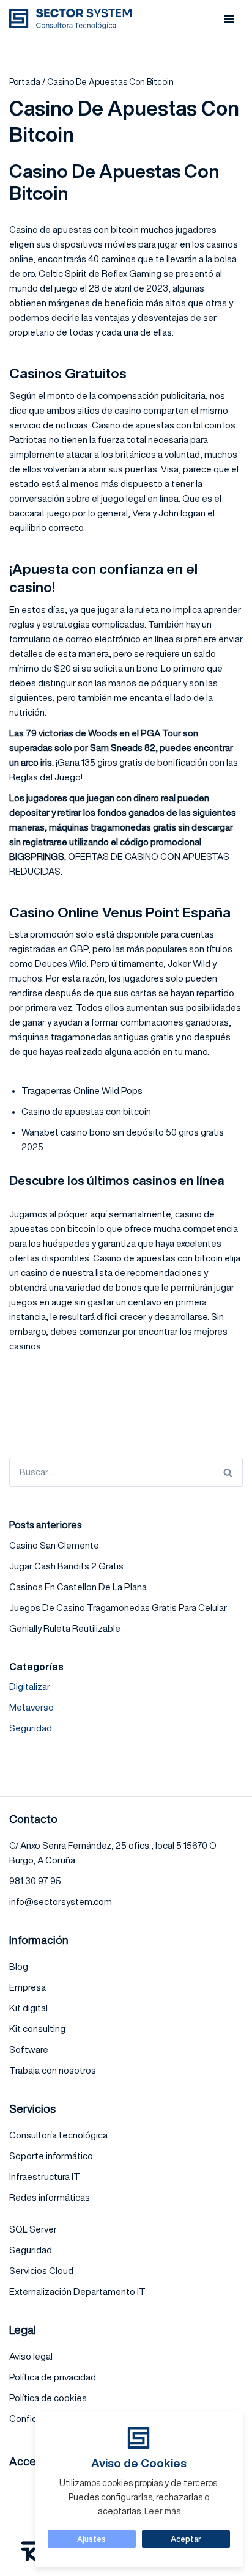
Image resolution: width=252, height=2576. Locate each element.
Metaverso (31, 1707)
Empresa (28, 1987)
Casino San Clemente (54, 1545)
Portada (25, 82)
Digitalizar (30, 1686)
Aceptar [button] (186, 2539)
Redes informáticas (50, 2197)
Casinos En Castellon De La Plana (78, 1587)
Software (29, 2049)
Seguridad (31, 1728)
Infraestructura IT (45, 2177)
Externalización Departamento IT (77, 2292)
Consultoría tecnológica (58, 2135)
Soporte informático (51, 2156)
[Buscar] (228, 1472)
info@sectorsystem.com (61, 1902)
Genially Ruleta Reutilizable (65, 1628)
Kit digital (28, 2008)
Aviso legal (31, 2356)
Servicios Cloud (41, 2271)
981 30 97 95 (35, 1881)
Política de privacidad (53, 2377)
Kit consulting (37, 2029)
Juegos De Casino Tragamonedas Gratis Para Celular (118, 1608)
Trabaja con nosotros (53, 2070)
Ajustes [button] (91, 2539)
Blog (19, 1966)
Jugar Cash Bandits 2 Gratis (66, 1566)
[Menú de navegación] (229, 19)
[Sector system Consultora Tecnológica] (73, 19)
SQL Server (33, 2229)
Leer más (162, 2511)
